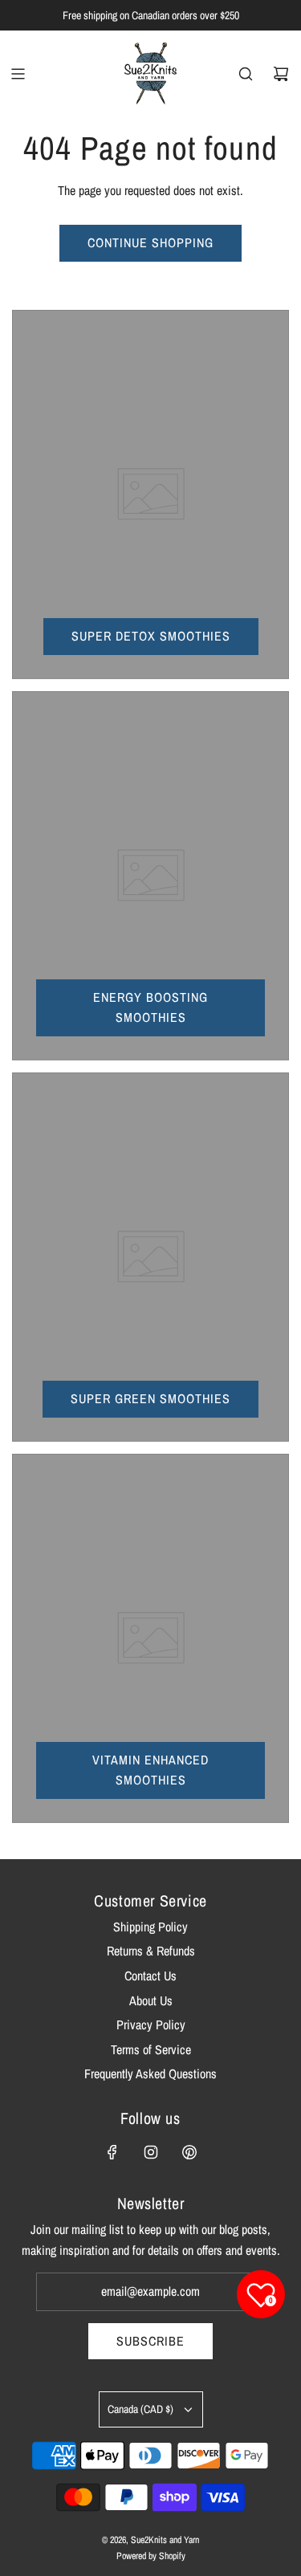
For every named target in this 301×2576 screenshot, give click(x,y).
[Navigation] (18, 74)
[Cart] (281, 74)
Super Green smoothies (150, 1398)
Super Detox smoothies (151, 636)
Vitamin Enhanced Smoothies (150, 1770)
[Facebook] (112, 2152)
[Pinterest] (189, 2152)
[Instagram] (151, 2152)
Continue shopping (150, 242)
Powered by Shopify (151, 2556)
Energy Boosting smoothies (150, 1007)
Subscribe (150, 2341)
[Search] (246, 74)
